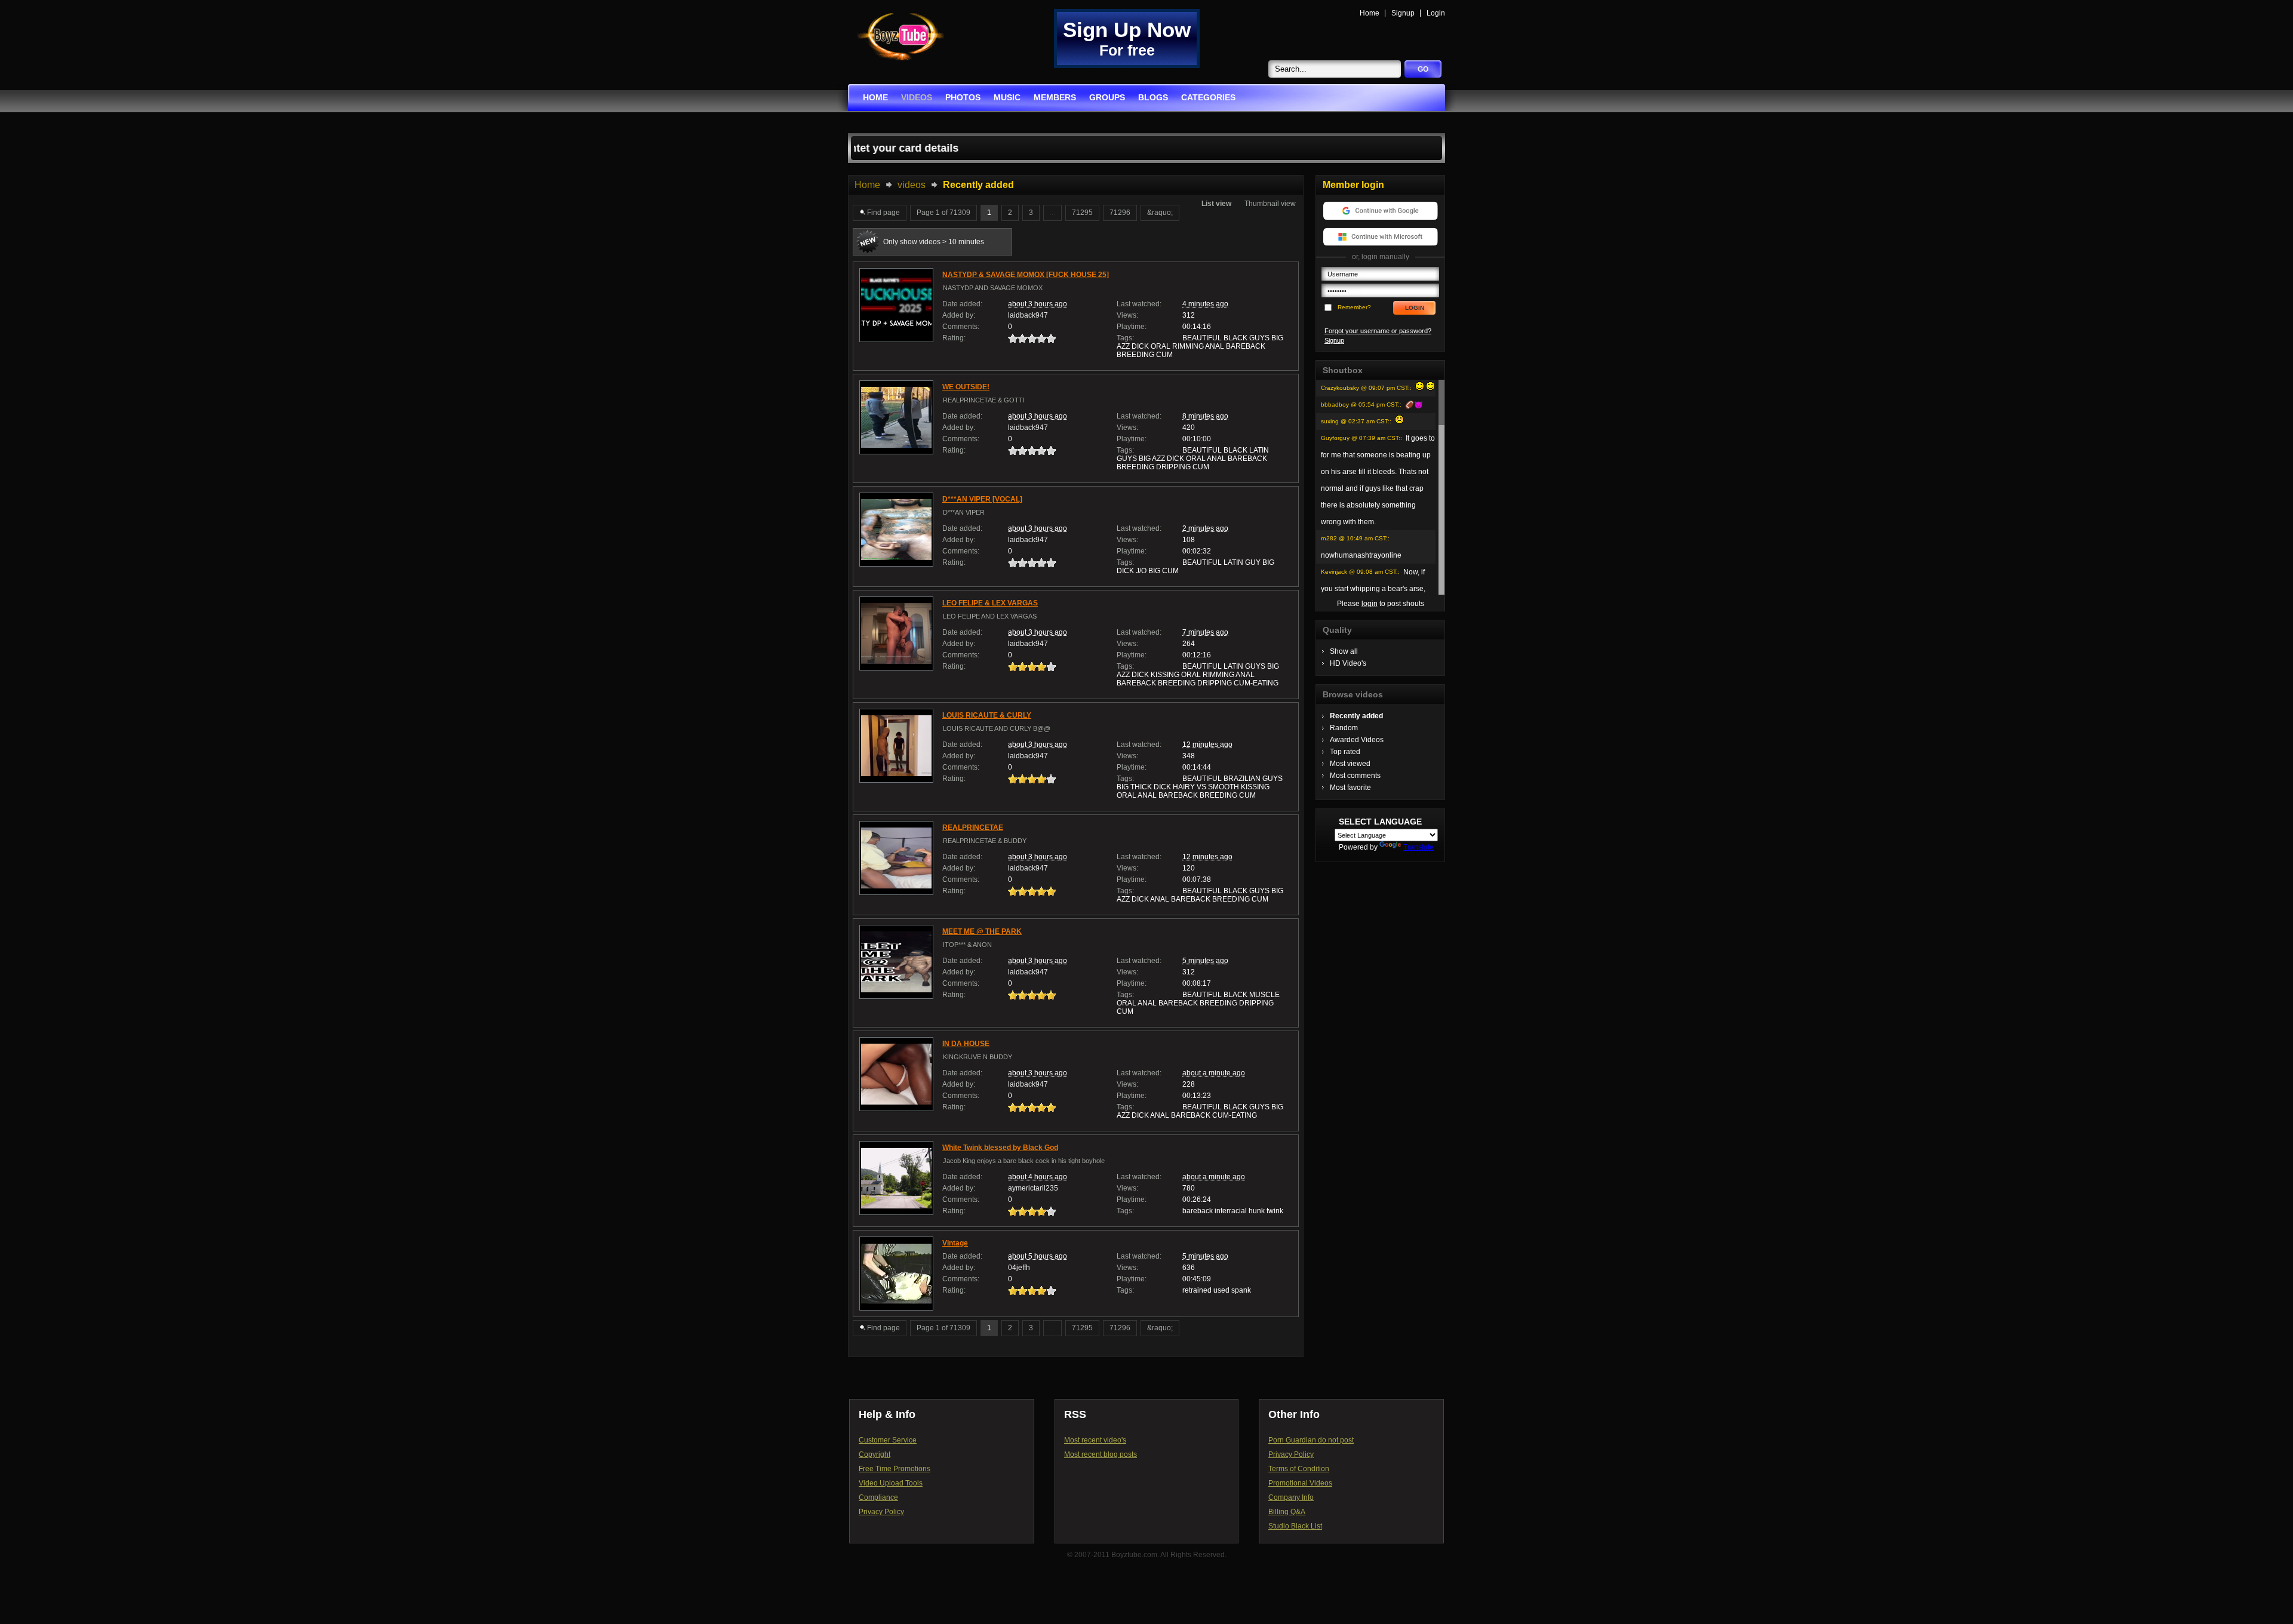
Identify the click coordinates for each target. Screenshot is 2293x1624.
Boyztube (900, 37)
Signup (1403, 13)
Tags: (1125, 338)
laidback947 (1028, 315)
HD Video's (1348, 663)
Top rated (1345, 752)
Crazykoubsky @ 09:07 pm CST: (1365, 388)
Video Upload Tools (891, 1483)
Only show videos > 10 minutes (934, 242)
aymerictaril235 (1033, 1188)
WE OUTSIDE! (966, 387)
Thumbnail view (1270, 204)
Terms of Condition (1299, 1469)
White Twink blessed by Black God (1000, 1148)
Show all (1344, 651)
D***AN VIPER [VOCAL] (982, 499)
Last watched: (1139, 304)
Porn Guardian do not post (1311, 1440)
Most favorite (1350, 788)
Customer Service (888, 1440)
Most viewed (1350, 764)
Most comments (1355, 776)
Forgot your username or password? (1378, 331)
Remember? (1354, 307)
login (1370, 604)
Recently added (1356, 716)
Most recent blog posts (1101, 1454)
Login (1436, 13)
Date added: (962, 304)
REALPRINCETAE (973, 828)
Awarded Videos (1357, 740)
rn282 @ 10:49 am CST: (1354, 538)
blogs (1153, 97)
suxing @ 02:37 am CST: (1355, 421)
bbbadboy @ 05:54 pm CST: (1360, 405)
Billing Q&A (1287, 1512)
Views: (1127, 315)
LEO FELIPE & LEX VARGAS (990, 603)
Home (1370, 13)
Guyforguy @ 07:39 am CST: (1361, 438)
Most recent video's (1095, 1440)
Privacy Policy (881, 1512)
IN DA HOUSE (966, 1044)
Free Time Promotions (895, 1469)
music (1007, 97)
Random (1344, 728)
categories (1208, 97)
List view (1216, 204)
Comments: (961, 327)
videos (917, 97)
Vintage (955, 1243)
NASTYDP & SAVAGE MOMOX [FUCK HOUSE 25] (1026, 275)
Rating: (954, 338)
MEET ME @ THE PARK (982, 931)
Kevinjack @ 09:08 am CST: (1359, 572)
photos (963, 97)
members (1055, 97)
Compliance (878, 1497)
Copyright (875, 1454)
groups (1107, 97)
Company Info (1291, 1497)
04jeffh (1019, 1268)
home (875, 97)
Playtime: (1132, 327)
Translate (1418, 847)
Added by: (959, 315)
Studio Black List (1295, 1526)
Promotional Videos (1300, 1483)
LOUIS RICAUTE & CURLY (987, 715)
